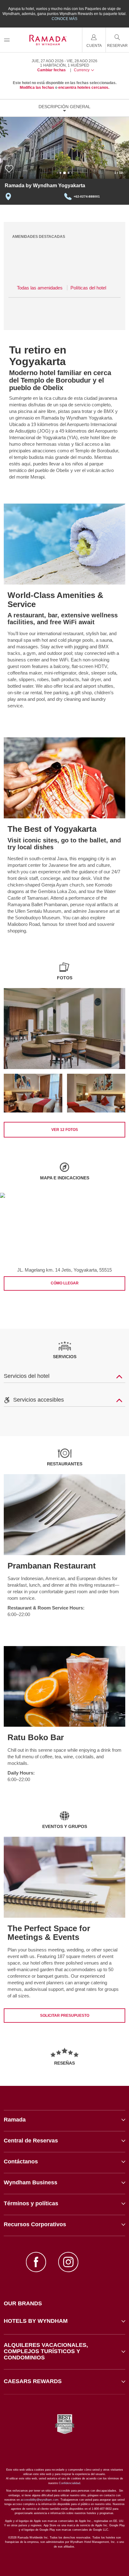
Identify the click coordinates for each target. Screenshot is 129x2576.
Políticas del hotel (88, 288)
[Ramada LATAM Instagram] (68, 2263)
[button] (64, 2321)
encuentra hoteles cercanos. (84, 88)
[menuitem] (7, 40)
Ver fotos (65, 1130)
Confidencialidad (70, 2483)
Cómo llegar (65, 1283)
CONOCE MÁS (64, 19)
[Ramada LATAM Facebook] (36, 2263)
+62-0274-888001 (87, 196)
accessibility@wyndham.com (40, 2500)
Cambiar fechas (52, 70)
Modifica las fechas (37, 88)
